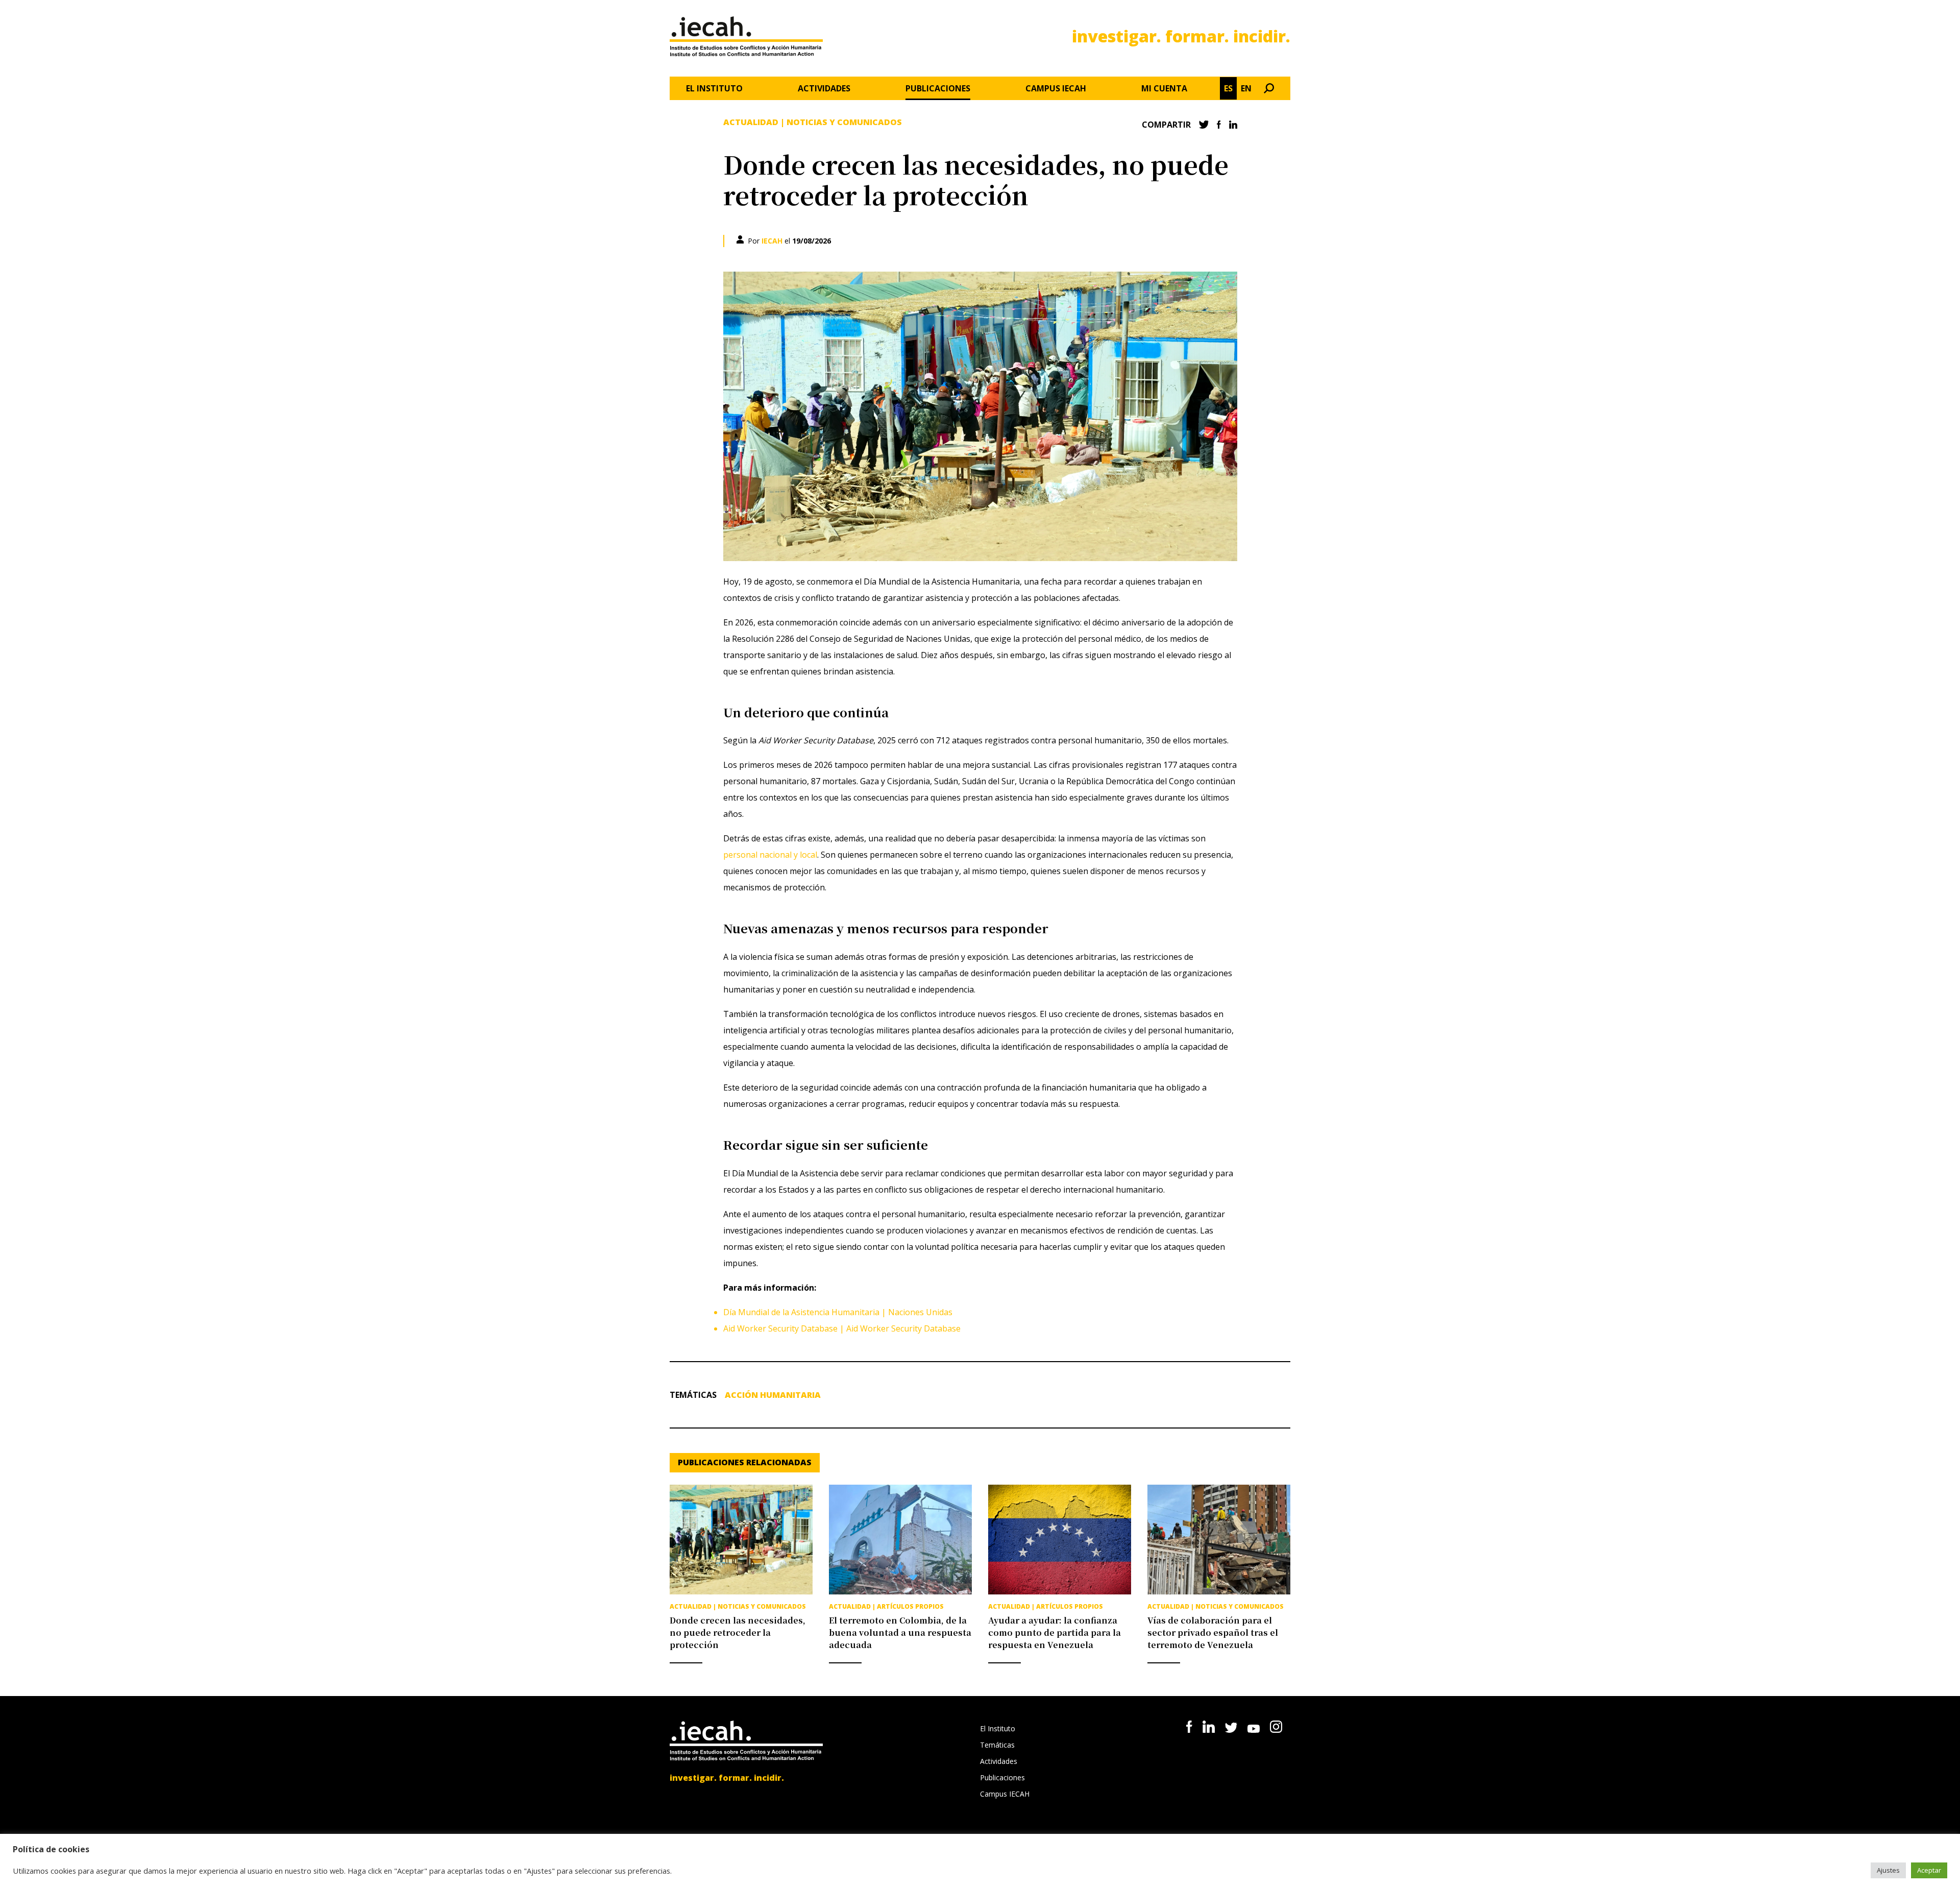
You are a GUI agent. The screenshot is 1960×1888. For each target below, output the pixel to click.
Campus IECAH (1056, 88)
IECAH (772, 241)
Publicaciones (938, 88)
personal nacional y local (770, 855)
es (1228, 88)
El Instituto (714, 88)
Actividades (824, 88)
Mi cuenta (1164, 88)
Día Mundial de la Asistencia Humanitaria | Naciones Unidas (838, 1312)
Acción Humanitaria (773, 1395)
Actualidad (751, 122)
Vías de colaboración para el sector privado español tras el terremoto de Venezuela (1213, 1632)
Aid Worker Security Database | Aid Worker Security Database (842, 1328)
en (1246, 88)
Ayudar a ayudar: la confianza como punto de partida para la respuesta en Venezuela (1055, 1632)
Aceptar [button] (1929, 1870)
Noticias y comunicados (844, 122)
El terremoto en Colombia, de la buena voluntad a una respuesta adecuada (900, 1632)
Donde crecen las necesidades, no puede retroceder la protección (738, 1632)
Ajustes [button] (1888, 1870)
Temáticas (997, 1745)
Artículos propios (910, 1606)
